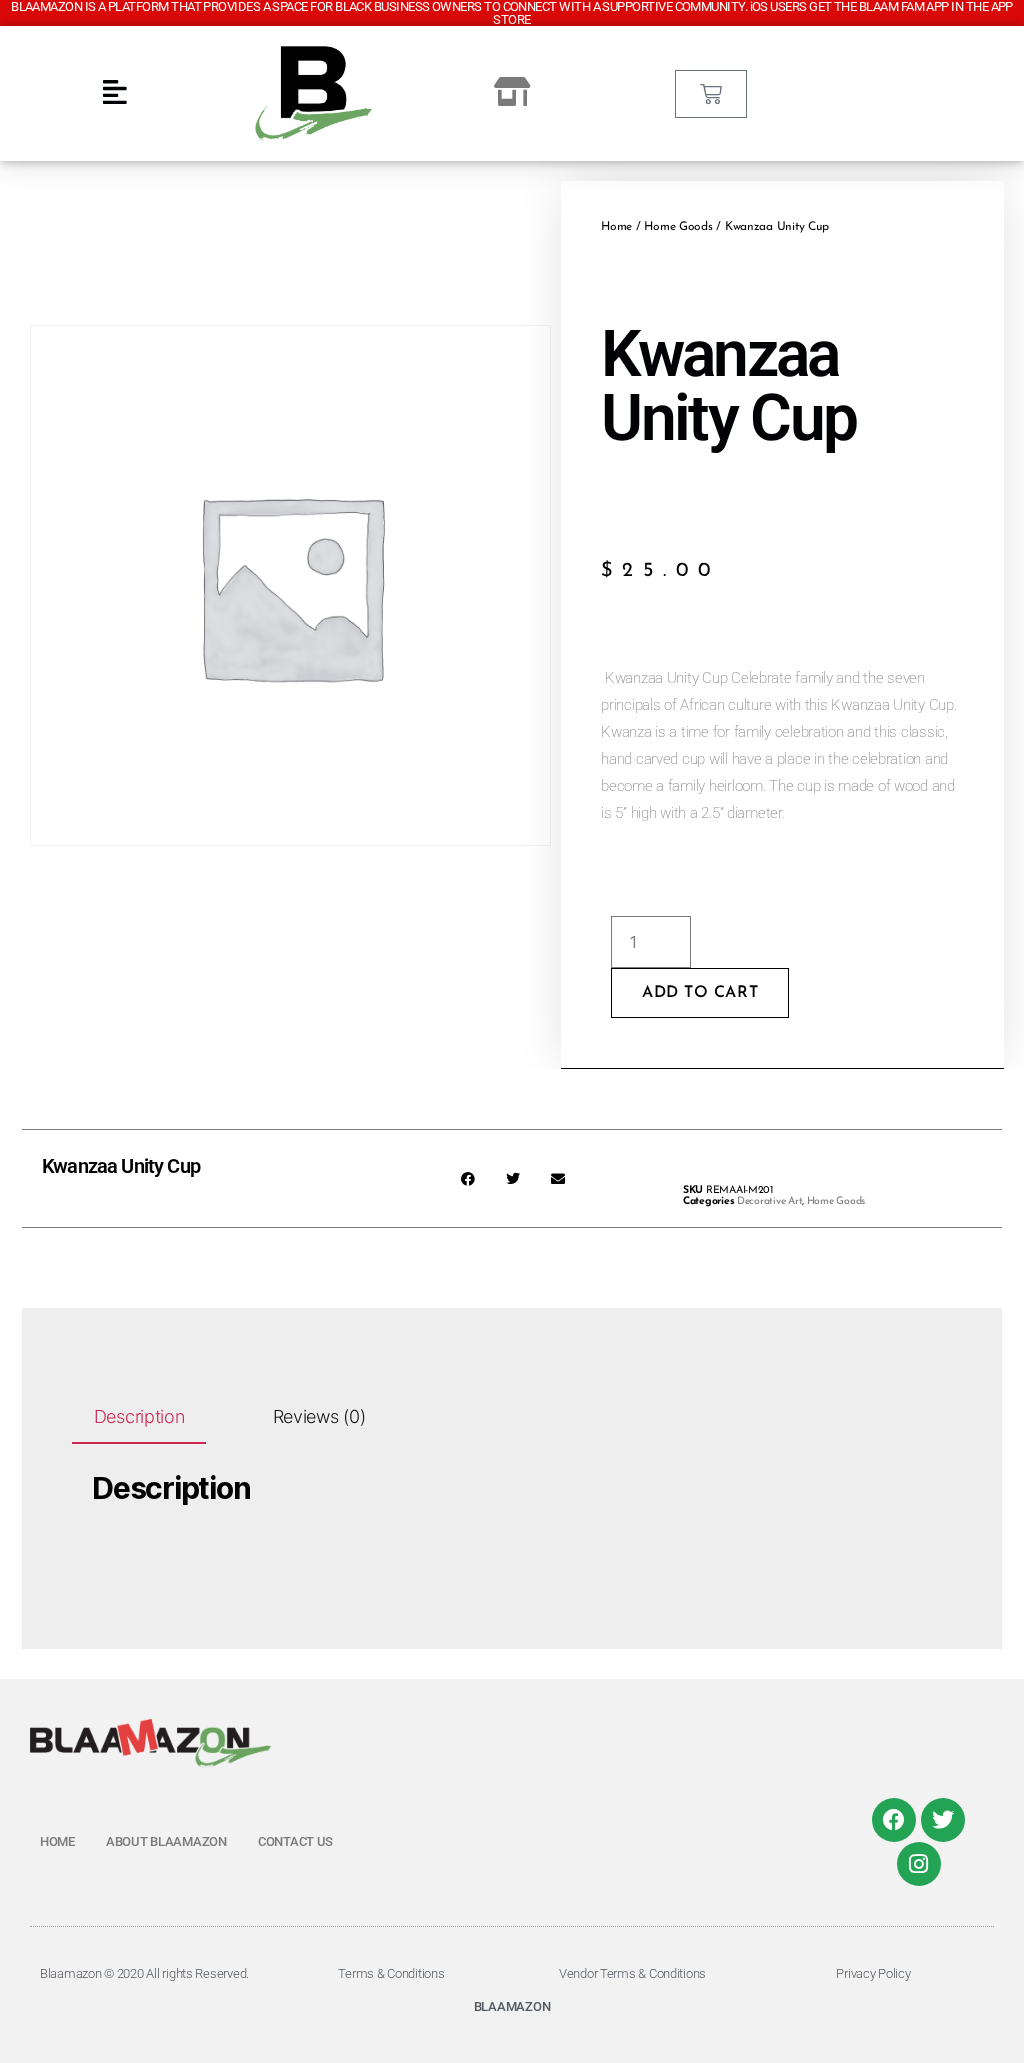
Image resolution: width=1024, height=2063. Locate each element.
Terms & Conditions (391, 1973)
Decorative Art (769, 1201)
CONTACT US (295, 1841)
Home (616, 227)
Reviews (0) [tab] (319, 1416)
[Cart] (711, 94)
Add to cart (700, 993)
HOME (57, 1841)
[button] (467, 1178)
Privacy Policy (873, 1973)
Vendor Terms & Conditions (632, 1973)
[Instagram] (919, 1864)
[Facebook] (894, 1820)
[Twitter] (943, 1820)
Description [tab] (139, 1416)
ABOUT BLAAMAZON (166, 1841)
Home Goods (678, 227)
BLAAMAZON (512, 2006)
